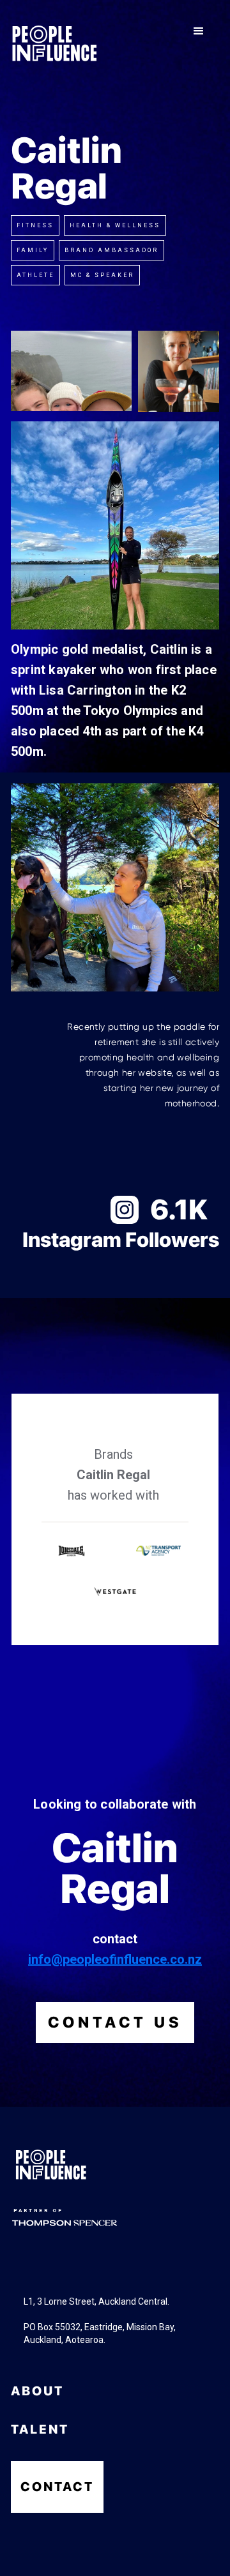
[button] (199, 31)
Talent (40, 2429)
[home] (54, 43)
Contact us (115, 2022)
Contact (57, 2487)
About (37, 2391)
